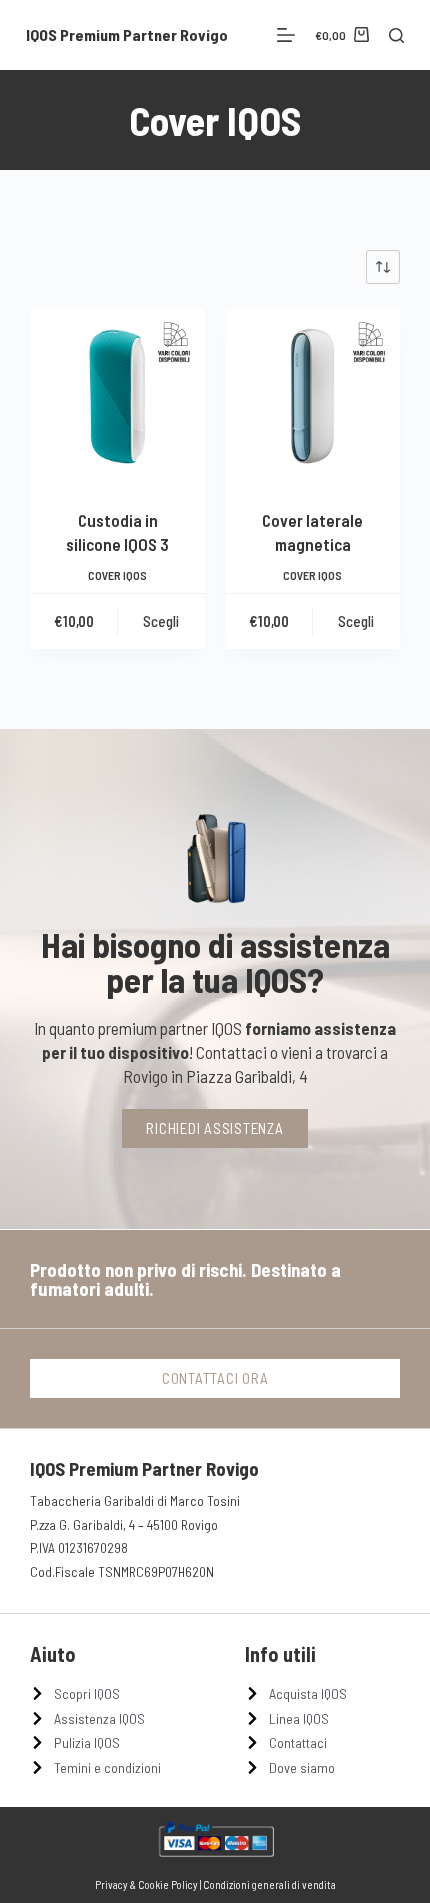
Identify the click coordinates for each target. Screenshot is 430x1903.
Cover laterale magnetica (312, 532)
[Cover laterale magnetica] (312, 396)
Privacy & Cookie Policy (146, 1884)
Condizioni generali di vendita (269, 1884)
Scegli (161, 621)
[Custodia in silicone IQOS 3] (117, 396)
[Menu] (286, 35)
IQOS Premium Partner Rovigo (127, 34)
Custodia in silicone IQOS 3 (117, 532)
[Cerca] (396, 35)
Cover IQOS (117, 575)
